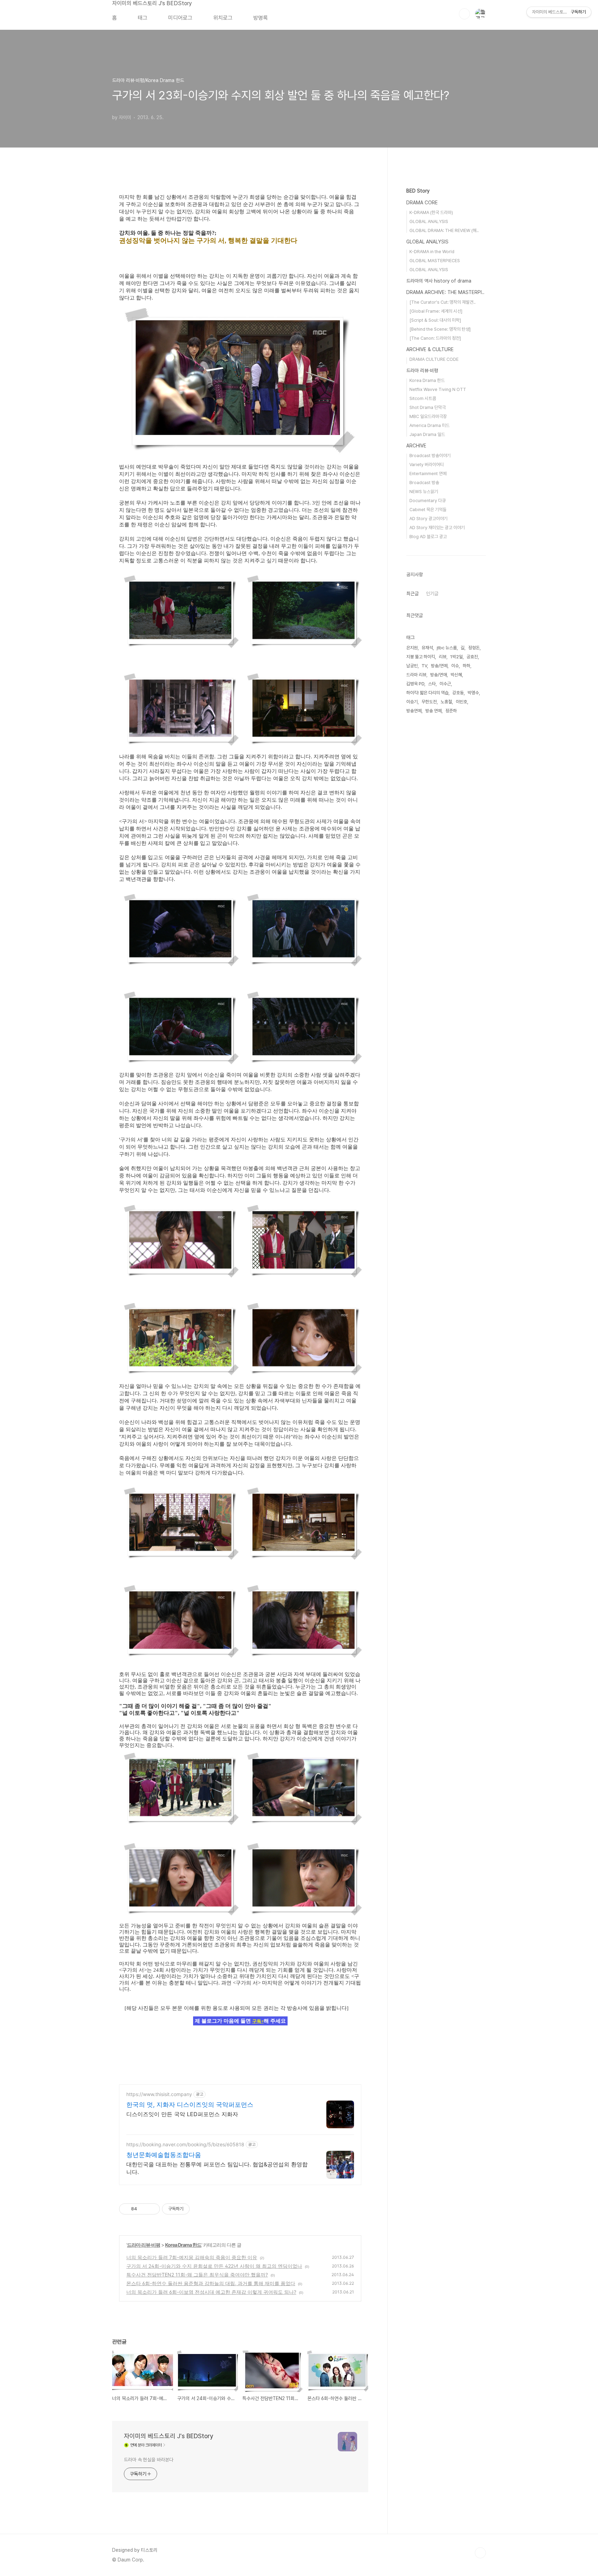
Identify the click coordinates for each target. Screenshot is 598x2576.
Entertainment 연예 (428, 474)
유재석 (427, 648)
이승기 (412, 702)
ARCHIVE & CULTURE (430, 349)
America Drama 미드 (429, 425)
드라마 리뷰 (416, 675)
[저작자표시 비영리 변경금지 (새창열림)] (199, 2209)
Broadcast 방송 (424, 483)
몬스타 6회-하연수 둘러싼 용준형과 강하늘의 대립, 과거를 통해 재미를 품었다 (211, 2283)
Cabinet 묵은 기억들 (428, 510)
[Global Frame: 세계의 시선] (436, 311)
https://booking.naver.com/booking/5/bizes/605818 (185, 2144)
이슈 (455, 666)
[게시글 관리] (152, 2209)
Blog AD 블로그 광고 (428, 537)
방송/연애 (438, 675)
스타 (432, 684)
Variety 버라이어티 (427, 465)
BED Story (418, 191)
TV (424, 666)
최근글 (413, 594)
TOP (480, 2553)
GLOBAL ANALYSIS (429, 221)
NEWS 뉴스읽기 (424, 492)
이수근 (445, 684)
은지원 (412, 648)
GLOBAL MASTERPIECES (435, 261)
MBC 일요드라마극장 (428, 416)
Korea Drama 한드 (183, 2245)
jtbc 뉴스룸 (447, 648)
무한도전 (429, 702)
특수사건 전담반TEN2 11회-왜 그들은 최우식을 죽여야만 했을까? (197, 2275)
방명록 (261, 18)
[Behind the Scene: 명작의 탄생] (440, 329)
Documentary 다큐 (428, 501)
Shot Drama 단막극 (428, 407)
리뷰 (443, 657)
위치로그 (223, 18)
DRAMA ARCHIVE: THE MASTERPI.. (445, 292)
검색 (464, 14)
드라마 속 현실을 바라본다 (149, 2460)
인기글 (432, 594)
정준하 (451, 711)
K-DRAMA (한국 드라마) (431, 212)
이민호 (461, 702)
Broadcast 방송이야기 (430, 456)
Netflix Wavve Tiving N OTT (438, 389)
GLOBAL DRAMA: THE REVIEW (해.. (444, 230)
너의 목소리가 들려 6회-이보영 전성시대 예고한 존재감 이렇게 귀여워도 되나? (211, 2292)
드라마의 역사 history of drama (439, 281)
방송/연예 (439, 666)
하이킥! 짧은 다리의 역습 (427, 693)
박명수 (473, 693)
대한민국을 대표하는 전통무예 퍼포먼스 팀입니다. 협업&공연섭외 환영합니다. (217, 2168)
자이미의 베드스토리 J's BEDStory (152, 3)
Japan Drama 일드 (427, 434)
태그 (143, 18)
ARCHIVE (416, 446)
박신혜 (456, 675)
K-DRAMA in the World (432, 252)
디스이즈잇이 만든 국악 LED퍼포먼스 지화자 (182, 2114)
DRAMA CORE (422, 203)
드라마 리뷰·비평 (144, 2245)
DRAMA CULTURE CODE (434, 359)
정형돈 (474, 648)
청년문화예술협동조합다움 (164, 2155)
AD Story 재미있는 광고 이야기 (437, 528)
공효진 (472, 657)
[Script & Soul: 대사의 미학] (435, 320)
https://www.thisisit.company (159, 2094)
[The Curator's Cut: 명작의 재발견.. (442, 302)
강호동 (458, 693)
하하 (466, 666)
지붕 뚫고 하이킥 (421, 657)
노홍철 (446, 702)
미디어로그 (180, 18)
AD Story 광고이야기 (428, 519)
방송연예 (414, 711)
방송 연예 (433, 711)
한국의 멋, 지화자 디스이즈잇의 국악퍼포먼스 (190, 2105)
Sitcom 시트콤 (423, 398)
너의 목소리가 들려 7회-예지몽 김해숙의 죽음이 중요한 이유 (192, 2257)
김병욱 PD (415, 684)
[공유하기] (143, 2209)
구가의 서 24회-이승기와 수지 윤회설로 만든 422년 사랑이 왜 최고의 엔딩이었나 (214, 2266)
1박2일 (456, 657)
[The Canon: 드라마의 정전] (435, 338)
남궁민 (412, 666)
